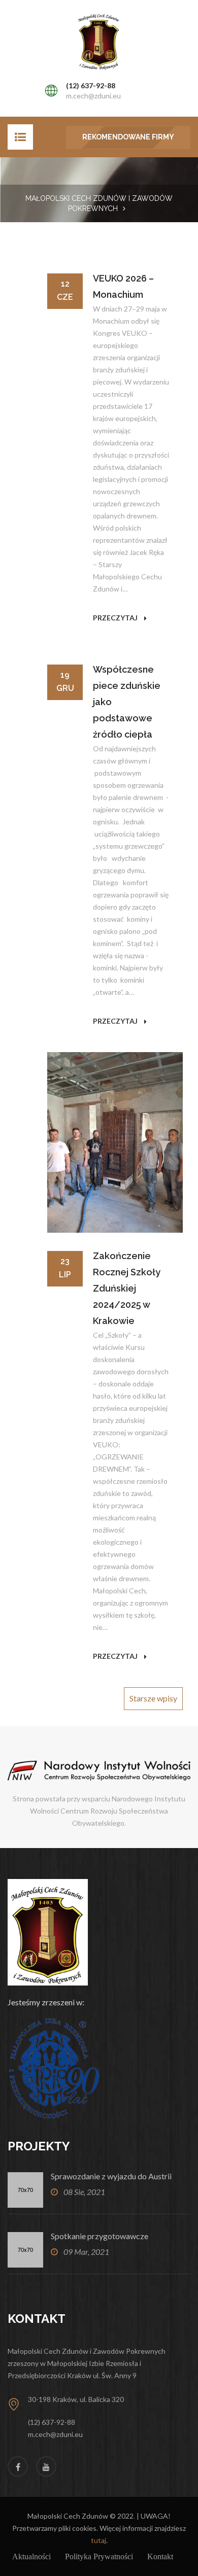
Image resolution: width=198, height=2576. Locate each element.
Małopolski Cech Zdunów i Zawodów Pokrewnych (99, 203)
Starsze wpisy (153, 1698)
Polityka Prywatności (99, 2556)
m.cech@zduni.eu (93, 96)
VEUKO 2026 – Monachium (123, 286)
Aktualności (31, 2556)
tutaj (98, 2540)
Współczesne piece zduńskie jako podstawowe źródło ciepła (127, 702)
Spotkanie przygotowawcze (100, 2236)
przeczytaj (116, 618)
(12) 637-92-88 (91, 85)
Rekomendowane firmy (128, 137)
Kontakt (160, 2556)
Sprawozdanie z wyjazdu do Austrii (111, 2176)
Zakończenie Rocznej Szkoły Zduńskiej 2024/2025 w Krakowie (127, 1288)
